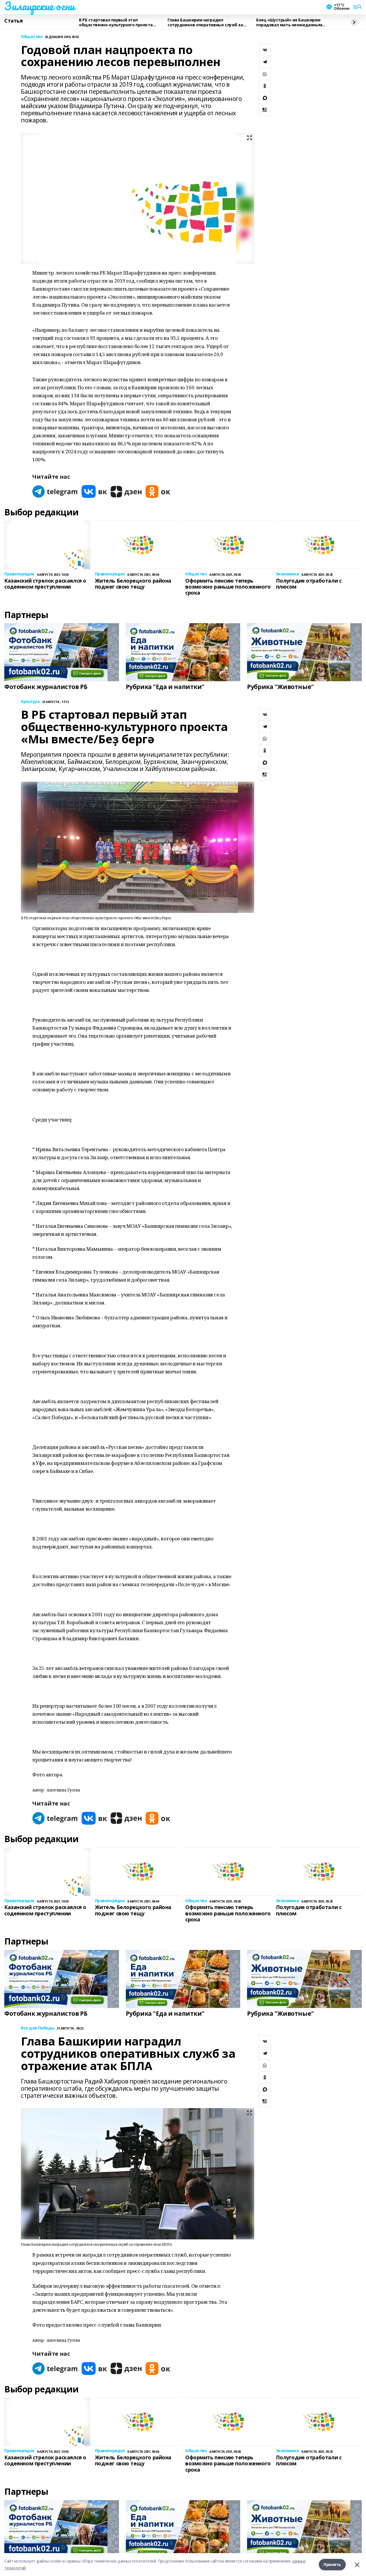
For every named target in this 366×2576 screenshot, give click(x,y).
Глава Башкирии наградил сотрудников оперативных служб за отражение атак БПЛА (205, 22)
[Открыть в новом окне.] (55, 491)
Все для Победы (38, 2028)
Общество (32, 37)
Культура (30, 702)
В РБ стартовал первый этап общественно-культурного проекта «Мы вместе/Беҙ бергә (116, 22)
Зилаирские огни (39, 6)
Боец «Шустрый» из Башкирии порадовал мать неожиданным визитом (289, 22)
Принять (332, 2564)
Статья (13, 21)
